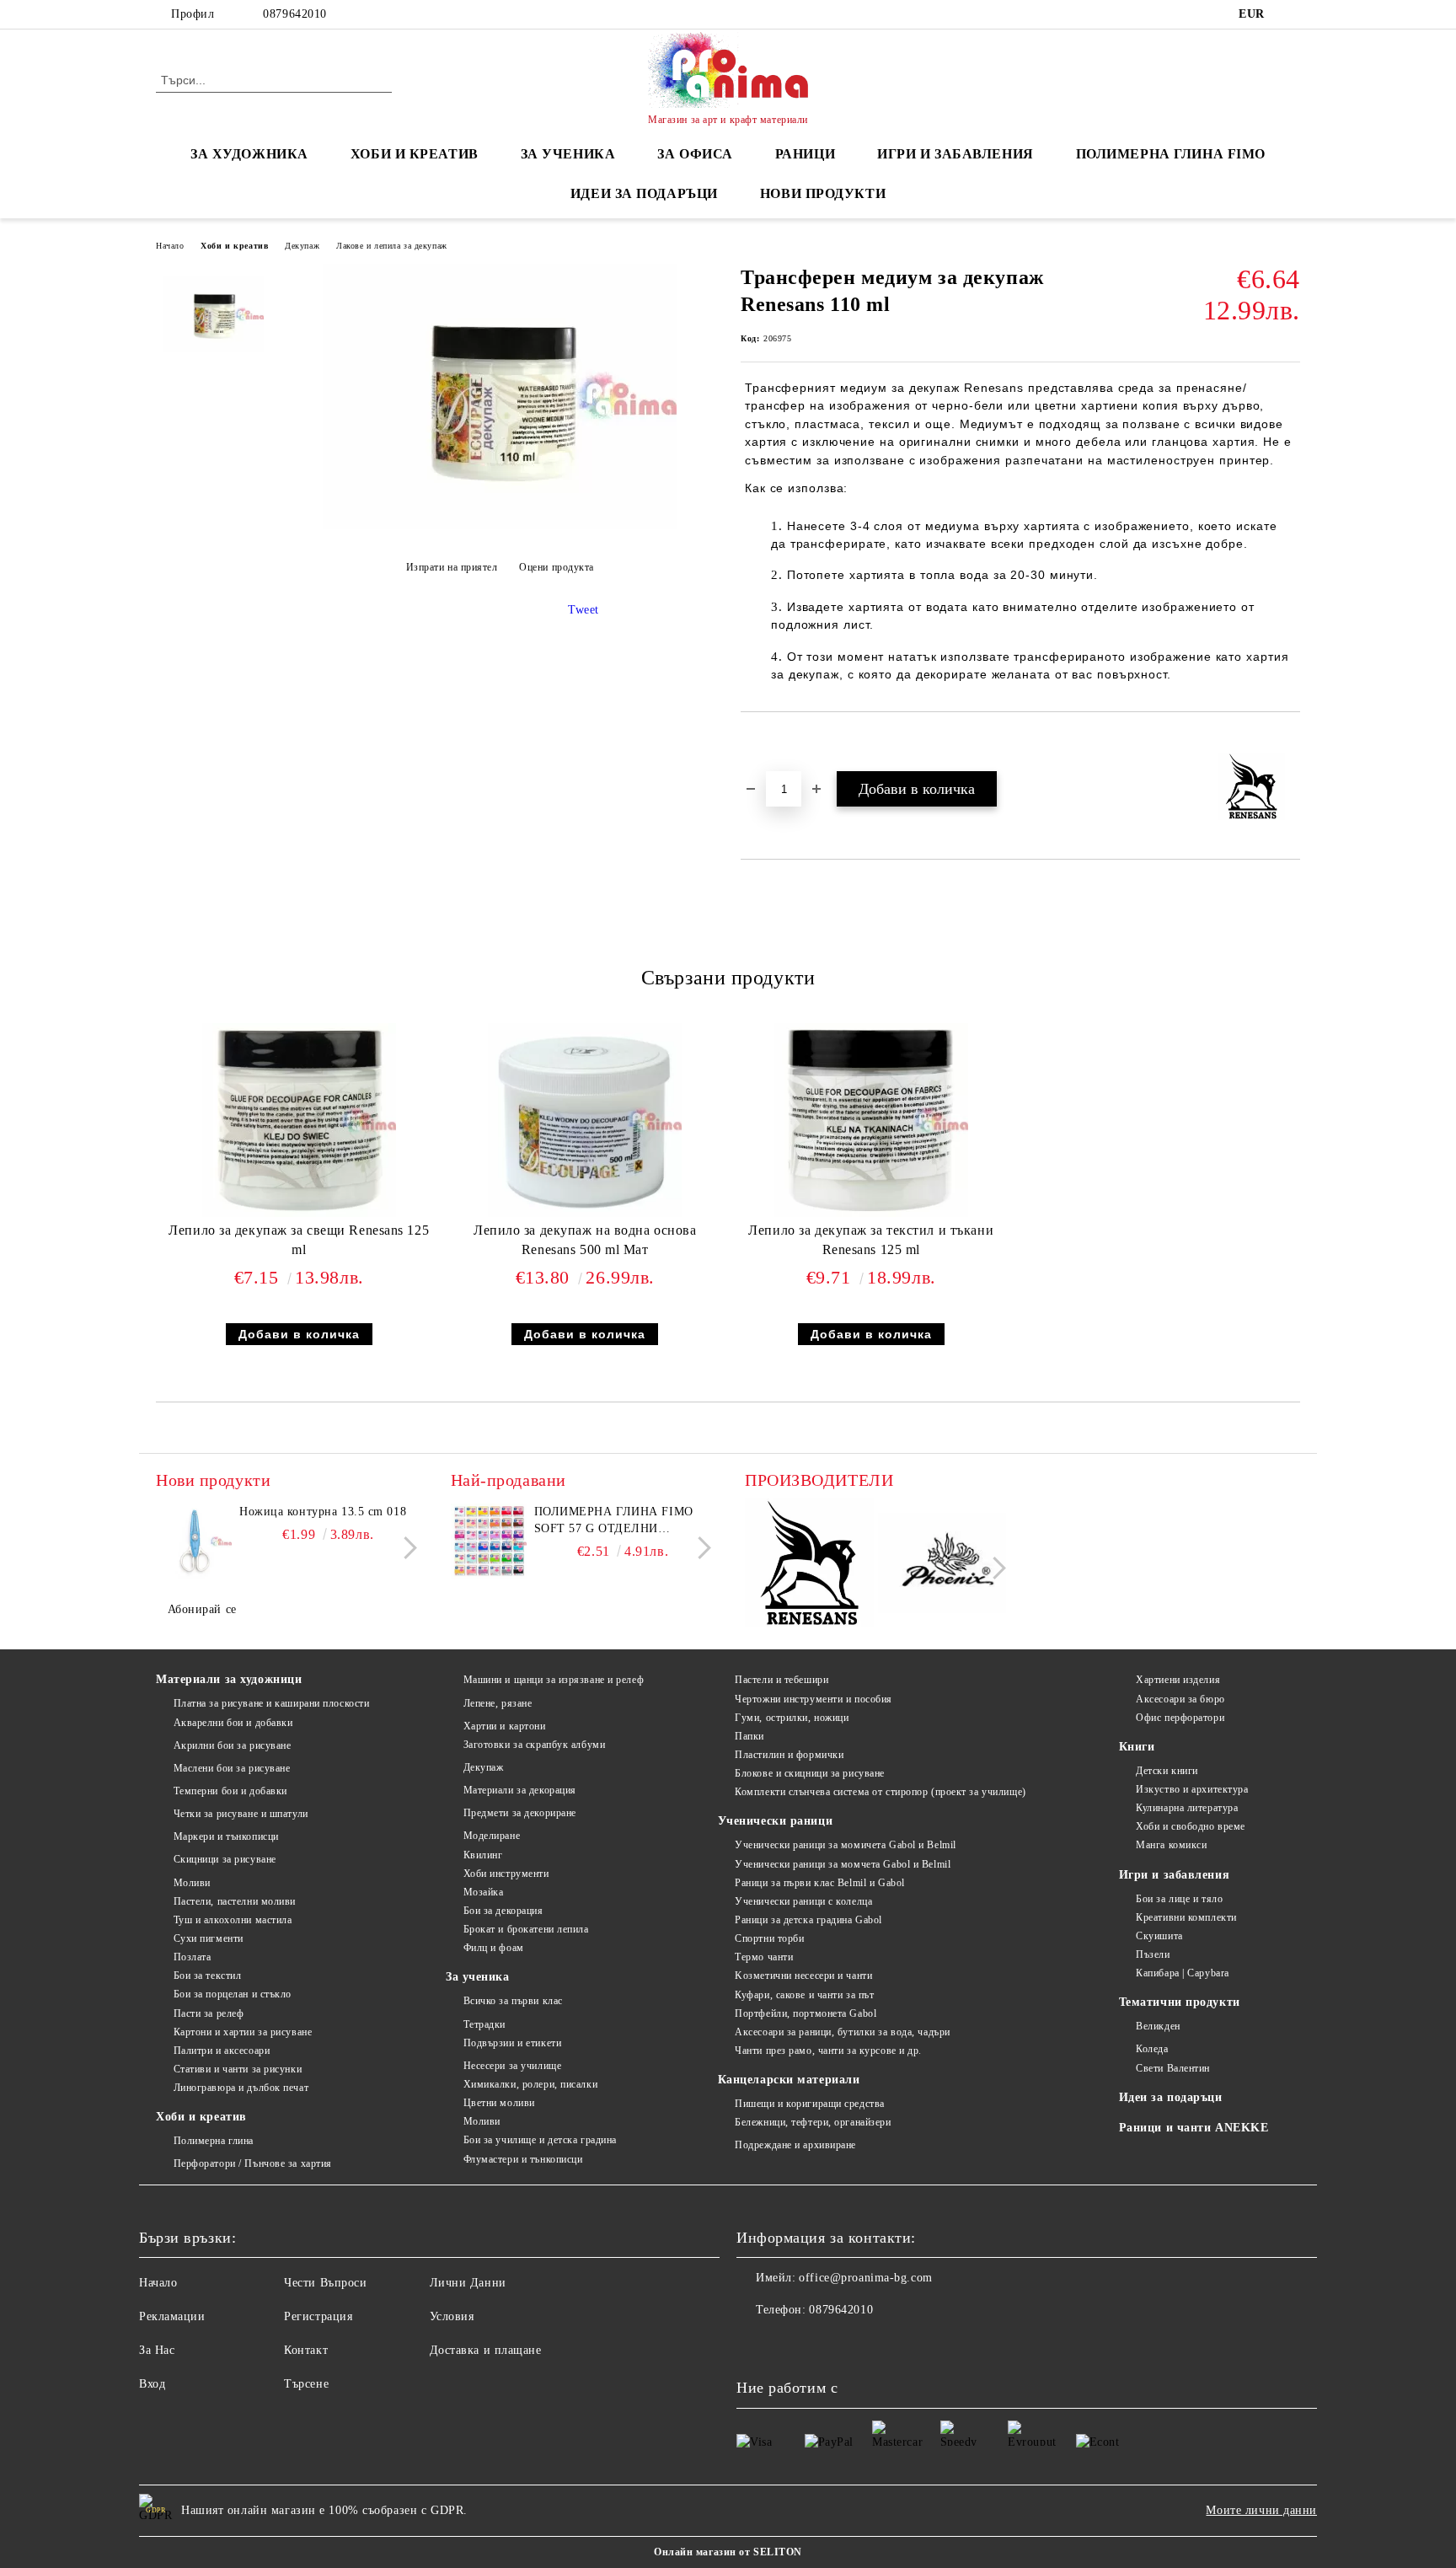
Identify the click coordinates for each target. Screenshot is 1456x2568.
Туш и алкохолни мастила (233, 1920)
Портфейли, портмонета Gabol (806, 2013)
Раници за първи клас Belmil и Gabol (820, 1883)
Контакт (306, 2350)
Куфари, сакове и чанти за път (804, 1995)
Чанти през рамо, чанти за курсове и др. (828, 2051)
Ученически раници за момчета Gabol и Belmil (843, 1864)
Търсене (306, 2384)
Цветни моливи (499, 2103)
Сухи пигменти (209, 1938)
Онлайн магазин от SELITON (728, 2552)
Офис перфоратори (1180, 1718)
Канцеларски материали (789, 2080)
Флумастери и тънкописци (523, 2159)
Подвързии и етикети (512, 2043)
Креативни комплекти (1186, 1917)
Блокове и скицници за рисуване (810, 1773)
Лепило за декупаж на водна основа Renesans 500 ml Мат (585, 1240)
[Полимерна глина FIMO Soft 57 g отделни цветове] (489, 1541)
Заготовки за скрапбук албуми (534, 1745)
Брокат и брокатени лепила (526, 1929)
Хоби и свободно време (1191, 1826)
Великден (1158, 2026)
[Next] (406, 1549)
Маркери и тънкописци (226, 1836)
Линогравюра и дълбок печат (241, 2088)
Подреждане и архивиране (795, 2145)
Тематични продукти (1180, 2002)
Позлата (192, 1957)
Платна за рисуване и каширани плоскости (271, 1703)
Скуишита (1159, 1936)
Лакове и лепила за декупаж (392, 246)
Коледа (1152, 2049)
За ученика (478, 1977)
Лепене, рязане (498, 1703)
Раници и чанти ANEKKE (1194, 2128)
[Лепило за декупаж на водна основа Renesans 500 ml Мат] (585, 1120)
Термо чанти (764, 1957)
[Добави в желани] (773, 741)
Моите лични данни (1261, 2510)
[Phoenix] (942, 1565)
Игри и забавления (1175, 1875)
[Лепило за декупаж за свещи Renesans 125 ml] (299, 1120)
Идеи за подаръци (644, 193)
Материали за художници (229, 1679)
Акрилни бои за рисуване (232, 1745)
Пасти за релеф (209, 2013)
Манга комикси (1171, 1845)
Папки (749, 1736)
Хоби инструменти (506, 1874)
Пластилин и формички (789, 1755)
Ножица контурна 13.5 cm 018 (323, 1512)
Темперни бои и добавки (230, 1791)
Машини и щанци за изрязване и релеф (554, 1680)
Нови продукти (823, 193)
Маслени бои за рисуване (232, 1768)
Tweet (583, 610)
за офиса (695, 154)
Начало (170, 246)
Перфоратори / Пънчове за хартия (253, 2163)
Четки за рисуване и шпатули (241, 1814)
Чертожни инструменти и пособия (814, 1699)
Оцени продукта (557, 567)
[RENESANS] (809, 1565)
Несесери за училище (512, 2066)
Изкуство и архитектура (1192, 1789)
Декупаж (302, 246)
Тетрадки (484, 2024)
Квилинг (483, 1855)
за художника (249, 154)
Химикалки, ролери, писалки (530, 2084)
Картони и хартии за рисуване (243, 2032)
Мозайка (483, 1892)
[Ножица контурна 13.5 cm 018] (194, 1541)
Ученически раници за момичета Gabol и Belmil (846, 1845)
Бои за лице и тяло (1179, 1899)
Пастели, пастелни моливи (235, 1901)
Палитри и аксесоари (222, 2051)
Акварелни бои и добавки (233, 1723)
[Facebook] (1291, 14)
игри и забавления (955, 154)
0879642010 (295, 14)
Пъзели (1153, 1954)
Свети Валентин (1173, 2068)
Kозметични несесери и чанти (803, 1976)
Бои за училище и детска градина (540, 2140)
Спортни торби (769, 1938)
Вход (152, 2384)
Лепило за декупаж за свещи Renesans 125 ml (299, 1240)
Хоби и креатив (234, 246)
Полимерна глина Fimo (1171, 154)
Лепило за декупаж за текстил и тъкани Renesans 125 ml (871, 1240)
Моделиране (492, 1836)
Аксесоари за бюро (1180, 1699)
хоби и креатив (415, 154)
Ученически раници (776, 1821)
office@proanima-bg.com (865, 2278)
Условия (452, 2316)
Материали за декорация (520, 1790)
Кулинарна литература (1187, 1808)
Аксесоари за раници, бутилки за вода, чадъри (843, 2032)
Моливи (192, 1883)
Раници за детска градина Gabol (808, 1920)
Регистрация (318, 2316)
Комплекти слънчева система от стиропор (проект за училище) (880, 1792)
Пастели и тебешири (782, 1680)
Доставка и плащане (486, 2350)
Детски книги (1167, 1771)
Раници (805, 154)
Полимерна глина (214, 2141)
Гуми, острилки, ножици (792, 1718)
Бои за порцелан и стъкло (233, 1994)
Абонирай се (202, 1609)
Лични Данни (468, 2283)
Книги (1137, 1747)
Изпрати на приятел (452, 567)
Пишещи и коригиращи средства (810, 2104)
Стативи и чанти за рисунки (238, 2069)
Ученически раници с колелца (803, 1901)
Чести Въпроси (325, 2283)
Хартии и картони (505, 1726)
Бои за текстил (207, 1976)
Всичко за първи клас (513, 2001)
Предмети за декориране (520, 1813)
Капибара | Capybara (1183, 1973)
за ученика (568, 154)
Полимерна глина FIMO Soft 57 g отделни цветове (614, 1521)
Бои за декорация (503, 1911)
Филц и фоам (494, 1948)
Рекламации (172, 2316)
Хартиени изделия (1178, 1680)
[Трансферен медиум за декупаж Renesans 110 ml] (500, 525)
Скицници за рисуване (225, 1859)
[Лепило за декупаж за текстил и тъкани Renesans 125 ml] (871, 1120)
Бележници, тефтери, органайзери (813, 2122)
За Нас (157, 2350)
